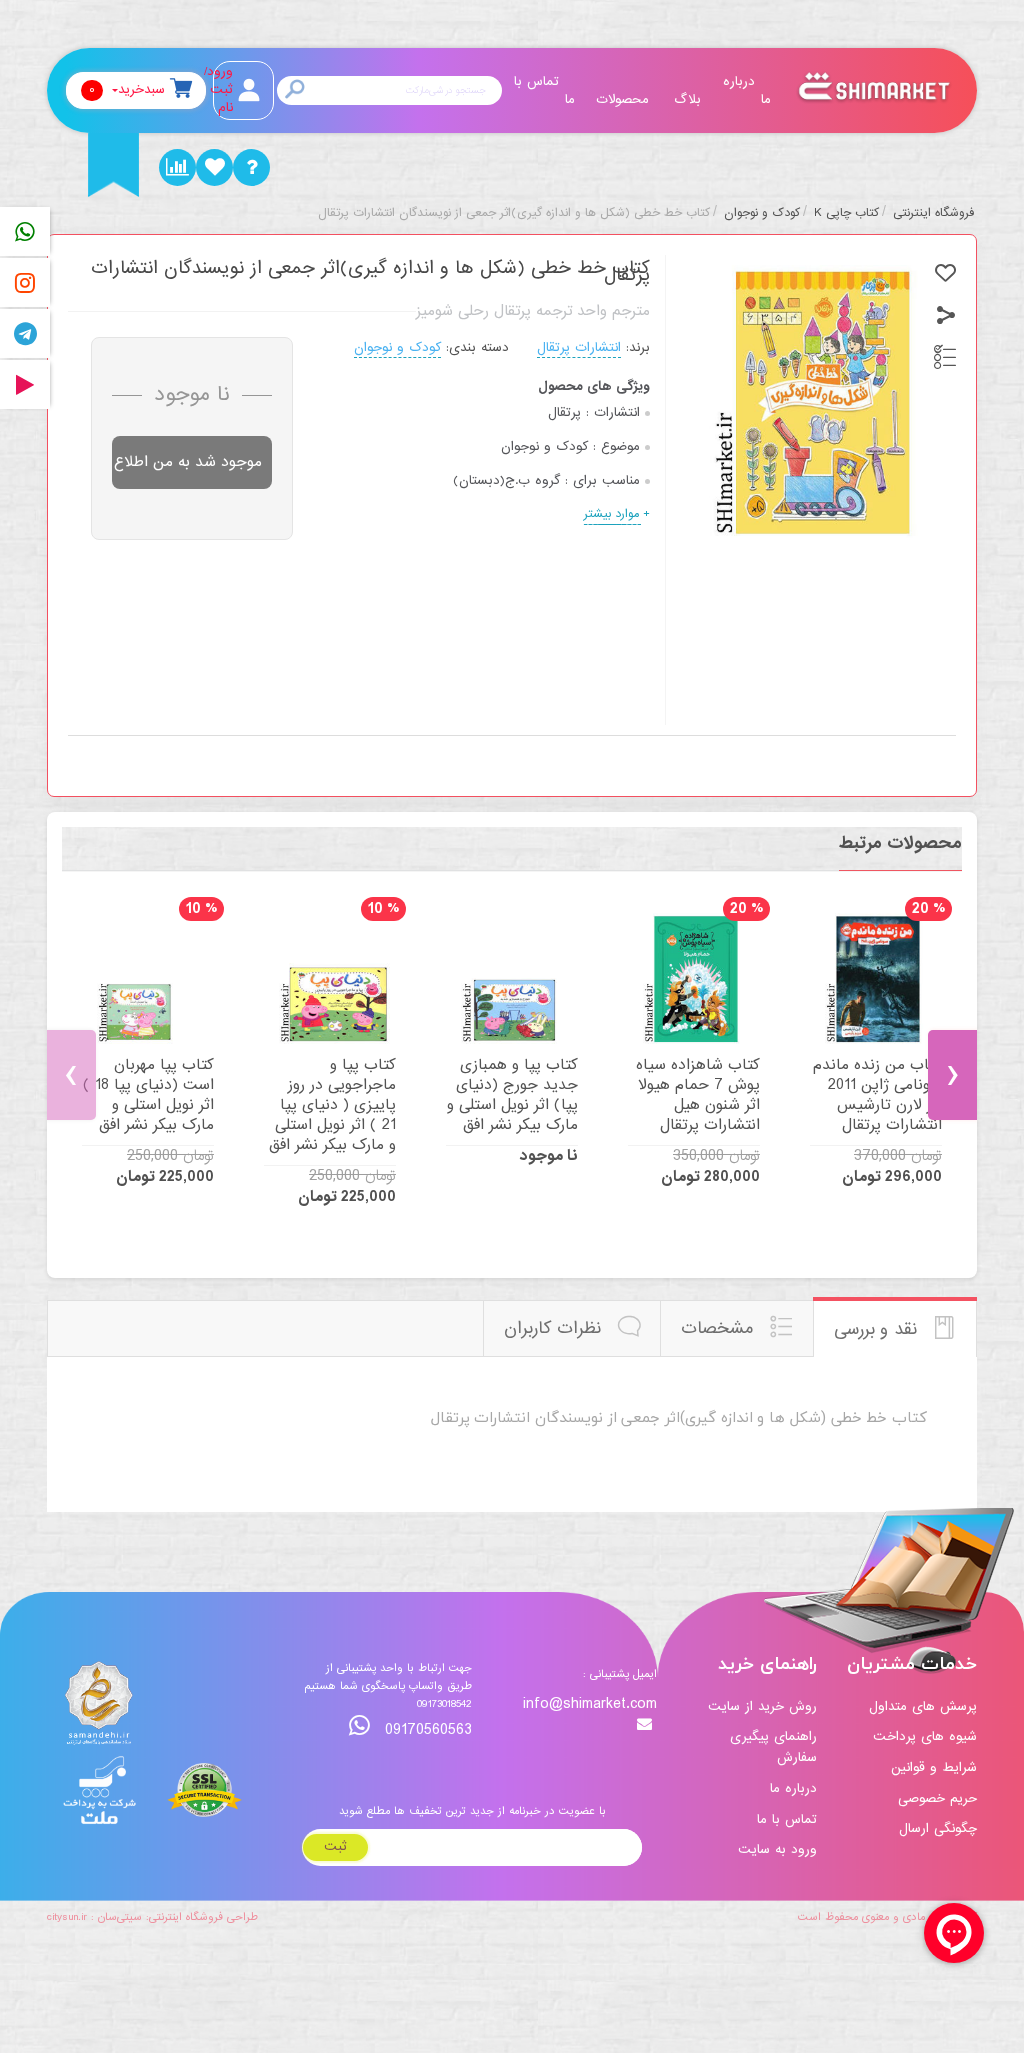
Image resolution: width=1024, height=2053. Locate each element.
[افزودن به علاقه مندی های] (945, 273)
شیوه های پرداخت (925, 1736)
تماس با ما (544, 90)
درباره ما (747, 90)
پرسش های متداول (923, 1706)
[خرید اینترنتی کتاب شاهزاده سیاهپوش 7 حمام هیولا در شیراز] (694, 979)
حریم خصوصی (937, 1798)
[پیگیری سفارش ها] (177, 167)
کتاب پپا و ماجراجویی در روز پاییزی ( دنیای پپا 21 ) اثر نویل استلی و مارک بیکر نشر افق (332, 1105)
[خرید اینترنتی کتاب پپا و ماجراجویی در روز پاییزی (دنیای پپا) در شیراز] (330, 979)
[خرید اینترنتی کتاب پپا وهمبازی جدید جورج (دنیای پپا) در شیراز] (512, 979)
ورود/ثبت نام (223, 89)
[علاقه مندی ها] (214, 167)
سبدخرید (127, 89)
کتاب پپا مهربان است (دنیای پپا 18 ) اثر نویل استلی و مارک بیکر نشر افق (148, 1095)
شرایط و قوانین (934, 1767)
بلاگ (687, 99)
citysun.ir (67, 1917)
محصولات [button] (622, 99)
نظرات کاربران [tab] (555, 1328)
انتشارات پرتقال (579, 347)
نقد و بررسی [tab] (878, 1329)
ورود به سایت (777, 1849)
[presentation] (71, 1075)
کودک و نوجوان (397, 347)
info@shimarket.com (590, 1705)
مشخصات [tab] (720, 1328)
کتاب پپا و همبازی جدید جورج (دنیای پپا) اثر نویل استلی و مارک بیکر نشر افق (512, 1095)
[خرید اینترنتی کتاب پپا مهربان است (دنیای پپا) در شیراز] (148, 979)
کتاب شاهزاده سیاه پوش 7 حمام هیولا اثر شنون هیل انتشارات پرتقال (698, 1095)
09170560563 (426, 1729)
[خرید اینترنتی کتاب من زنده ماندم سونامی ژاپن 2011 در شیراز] (876, 979)
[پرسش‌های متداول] (251, 167)
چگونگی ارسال (938, 1828)
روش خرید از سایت (762, 1706)
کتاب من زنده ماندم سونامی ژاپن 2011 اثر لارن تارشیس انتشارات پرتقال (877, 1095)
